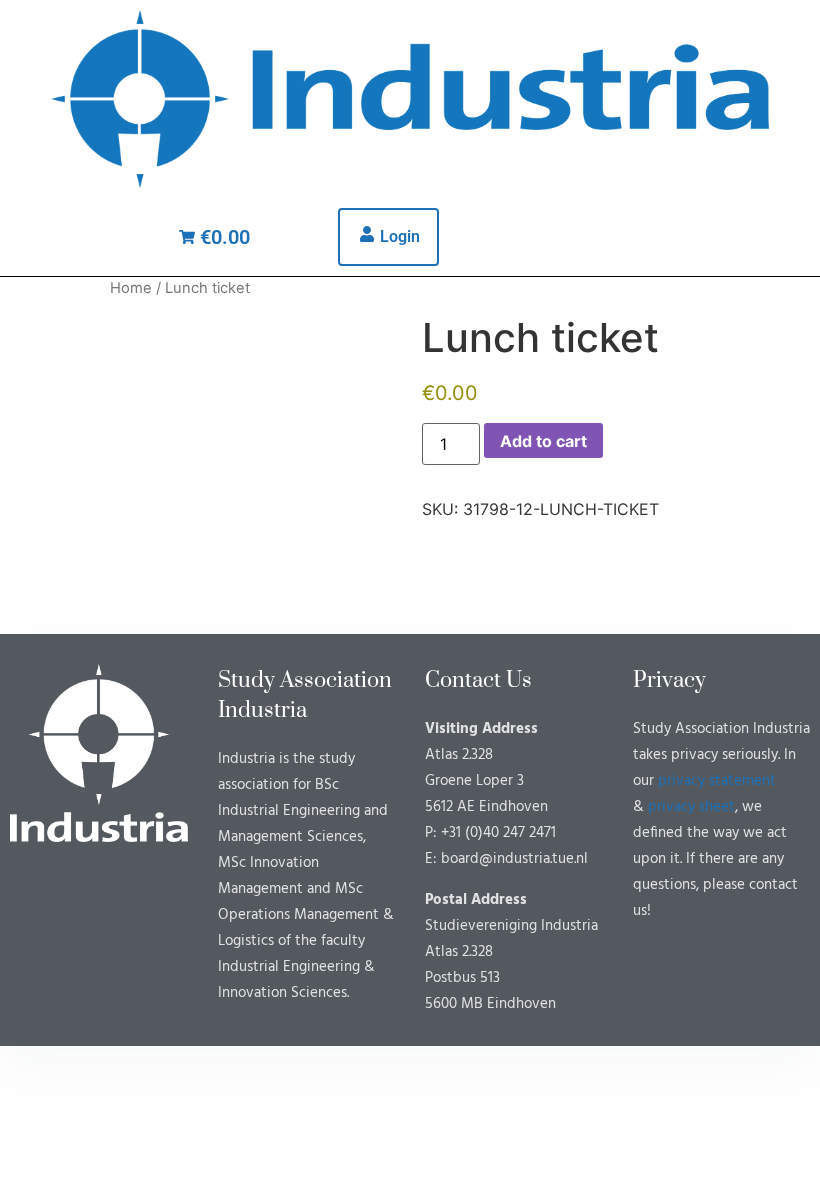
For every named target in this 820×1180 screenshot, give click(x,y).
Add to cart (543, 441)
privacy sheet (691, 807)
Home (131, 288)
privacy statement (717, 781)
